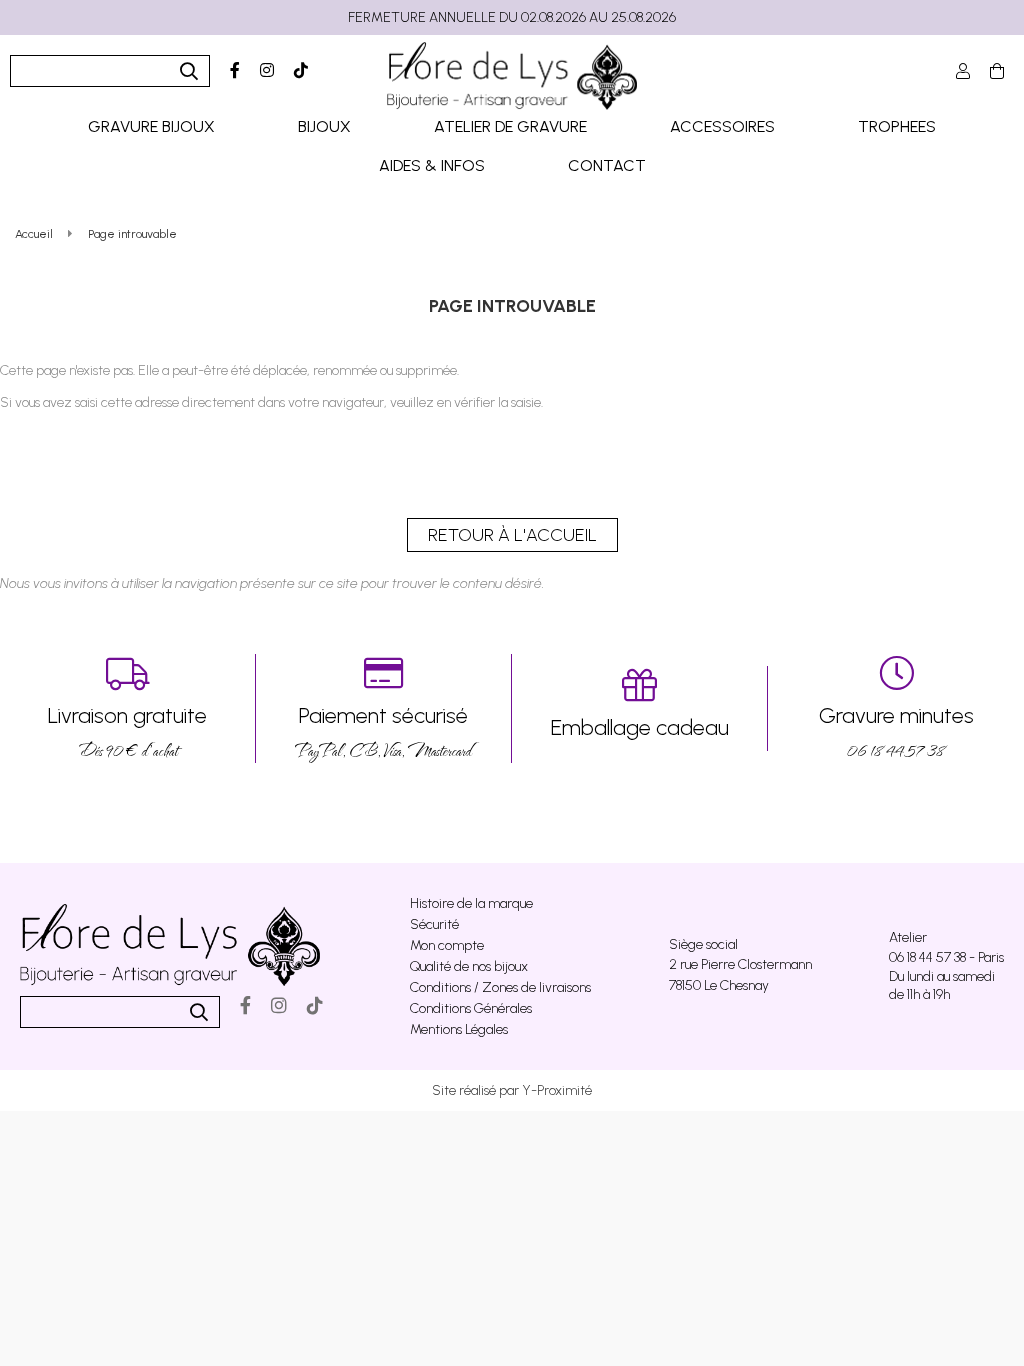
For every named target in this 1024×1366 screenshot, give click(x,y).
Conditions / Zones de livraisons (500, 987)
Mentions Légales (459, 1029)
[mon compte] (963, 71)
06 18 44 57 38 (896, 732)
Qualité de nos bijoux (469, 966)
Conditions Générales (471, 1008)
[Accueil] (512, 76)
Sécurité (434, 924)
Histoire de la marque (471, 903)
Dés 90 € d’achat (127, 732)
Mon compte (447, 945)
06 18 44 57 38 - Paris (946, 957)
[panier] (997, 71)
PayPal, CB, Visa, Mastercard (383, 732)
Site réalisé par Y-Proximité (512, 1090)
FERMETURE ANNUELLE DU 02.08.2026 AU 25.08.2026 (512, 17)
